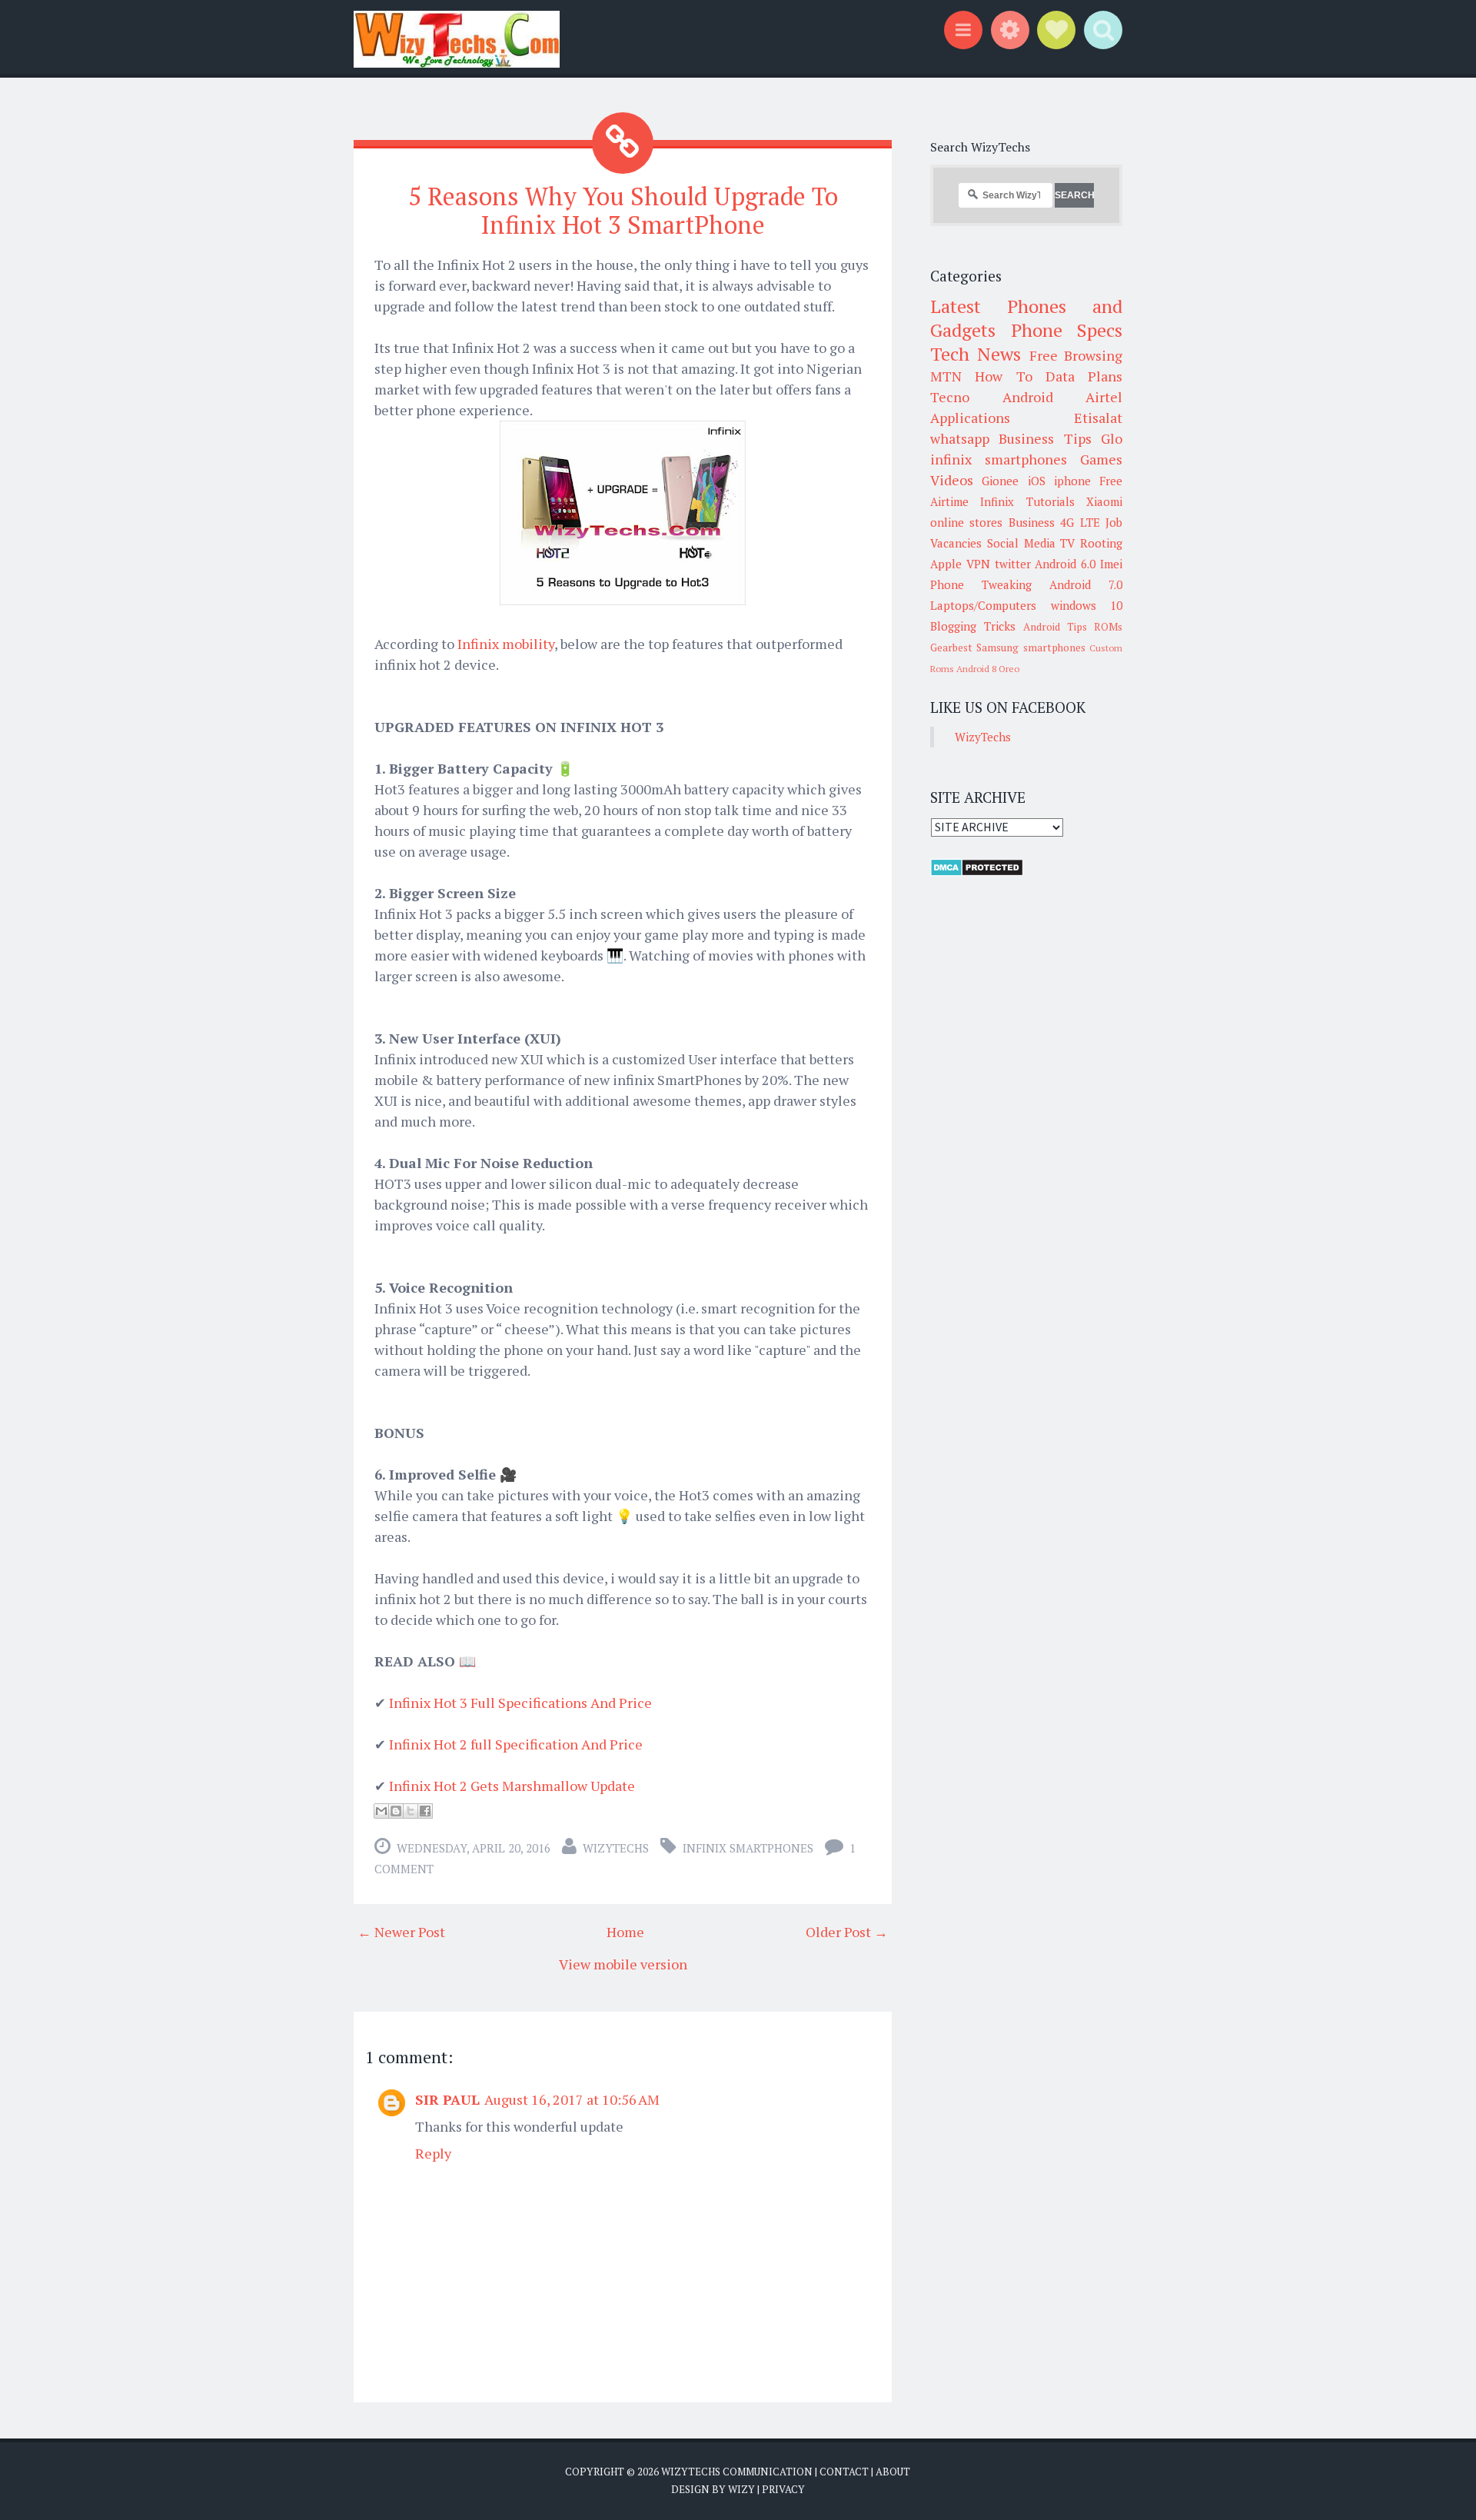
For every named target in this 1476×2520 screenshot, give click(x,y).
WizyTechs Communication (737, 2472)
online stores (966, 522)
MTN (946, 376)
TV (1067, 543)
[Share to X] (411, 1811)
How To (1003, 376)
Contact (844, 2472)
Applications (970, 418)
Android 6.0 (1065, 564)
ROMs (1108, 627)
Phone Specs (1067, 330)
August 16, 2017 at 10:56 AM (572, 2099)
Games (1101, 459)
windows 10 (1087, 605)
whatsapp (960, 438)
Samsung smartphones (1031, 647)
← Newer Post (401, 1932)
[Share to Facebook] (425, 1811)
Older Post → (847, 1932)
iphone (1072, 481)
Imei (1111, 564)
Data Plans (1084, 376)
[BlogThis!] (396, 1811)
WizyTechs (616, 1848)
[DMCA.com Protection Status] (977, 872)
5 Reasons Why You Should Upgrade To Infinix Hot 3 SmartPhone (623, 210)
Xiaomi (1104, 501)
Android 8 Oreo (988, 669)
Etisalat (1098, 418)
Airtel (1104, 397)
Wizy (741, 2489)
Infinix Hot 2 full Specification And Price (516, 1744)
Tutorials (1050, 501)
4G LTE (1080, 522)
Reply (433, 2153)
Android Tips (1055, 627)
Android (1028, 397)
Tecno (950, 397)
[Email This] (381, 1811)
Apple (946, 564)
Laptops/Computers (983, 605)
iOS (1037, 481)
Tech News (976, 354)
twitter (1013, 564)
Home (625, 1932)
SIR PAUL (447, 2099)
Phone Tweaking (981, 584)
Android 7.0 (1086, 584)
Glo (1112, 438)
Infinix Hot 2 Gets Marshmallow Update (512, 1786)
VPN (978, 564)
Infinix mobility (506, 644)
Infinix (997, 501)
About (893, 2472)
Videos (952, 480)
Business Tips (1045, 438)
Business (1032, 522)
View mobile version (623, 1964)
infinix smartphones (748, 1848)
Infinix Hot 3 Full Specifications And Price (520, 1703)
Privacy (783, 2489)
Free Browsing (1076, 355)
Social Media (1021, 543)
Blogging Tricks (973, 626)
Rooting (1101, 543)
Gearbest (951, 647)
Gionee (1000, 481)
